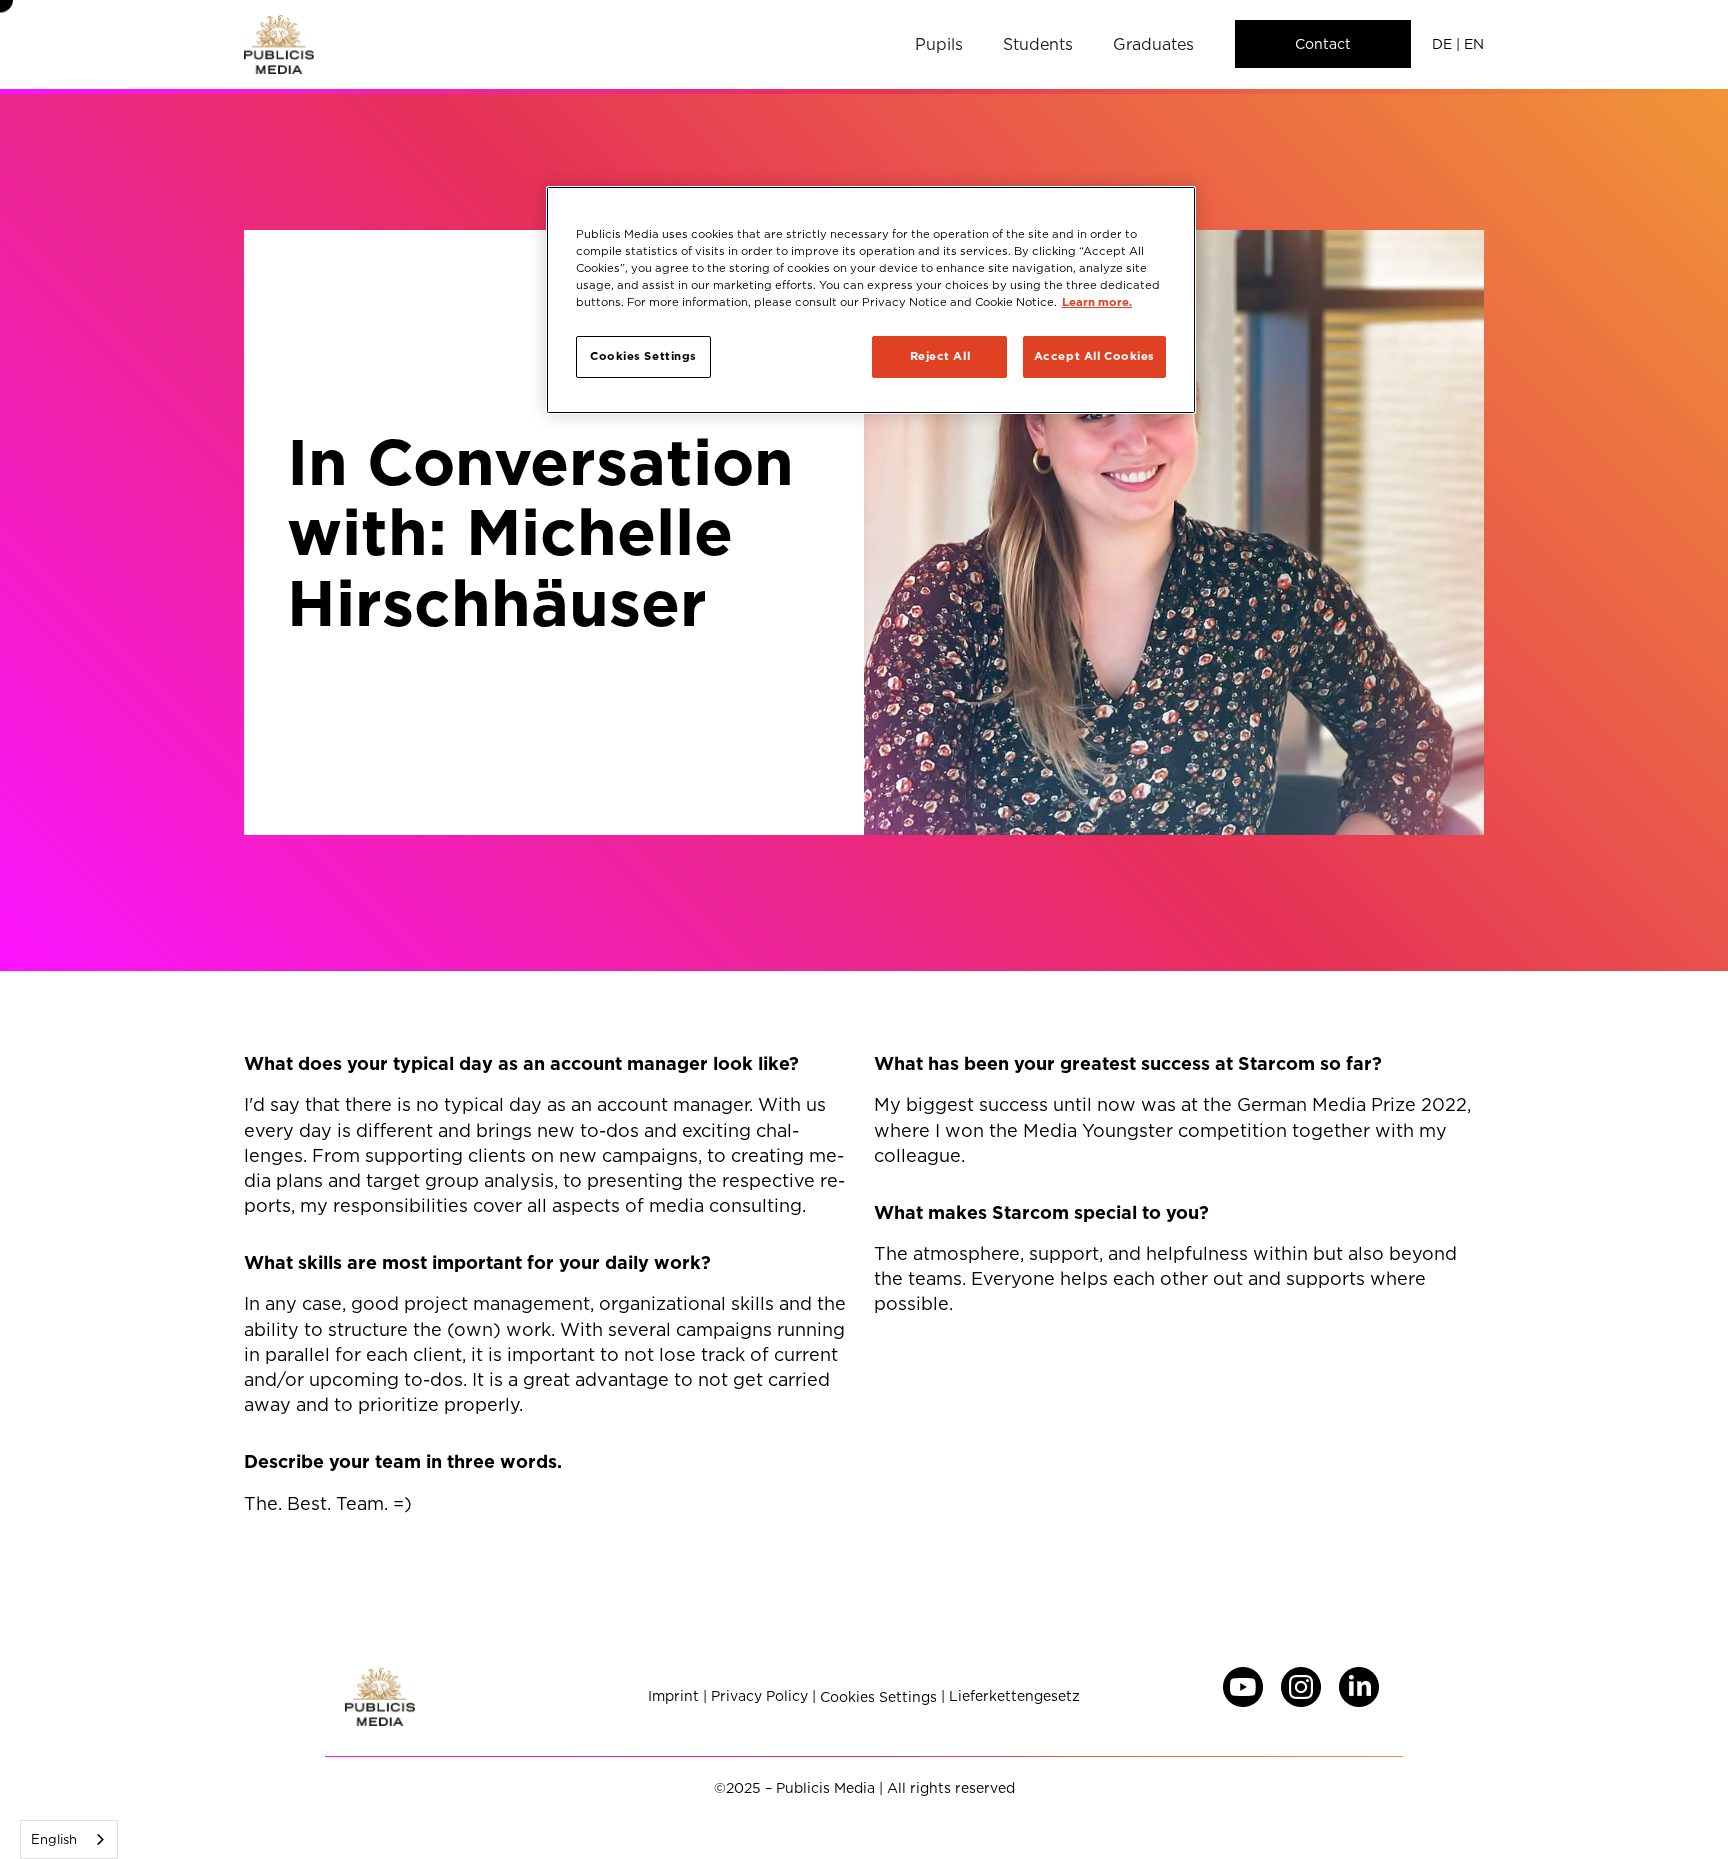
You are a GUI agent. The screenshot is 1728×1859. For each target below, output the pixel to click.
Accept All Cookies (1094, 356)
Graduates (1153, 44)
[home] (279, 44)
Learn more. (1097, 302)
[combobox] (69, 1839)
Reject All (940, 356)
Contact (1323, 44)
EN (1474, 44)
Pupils (939, 44)
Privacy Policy (759, 1696)
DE (1442, 44)
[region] (871, 300)
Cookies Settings (878, 1697)
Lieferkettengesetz (1014, 1696)
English (54, 1839)
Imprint (673, 1696)
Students (1038, 44)
